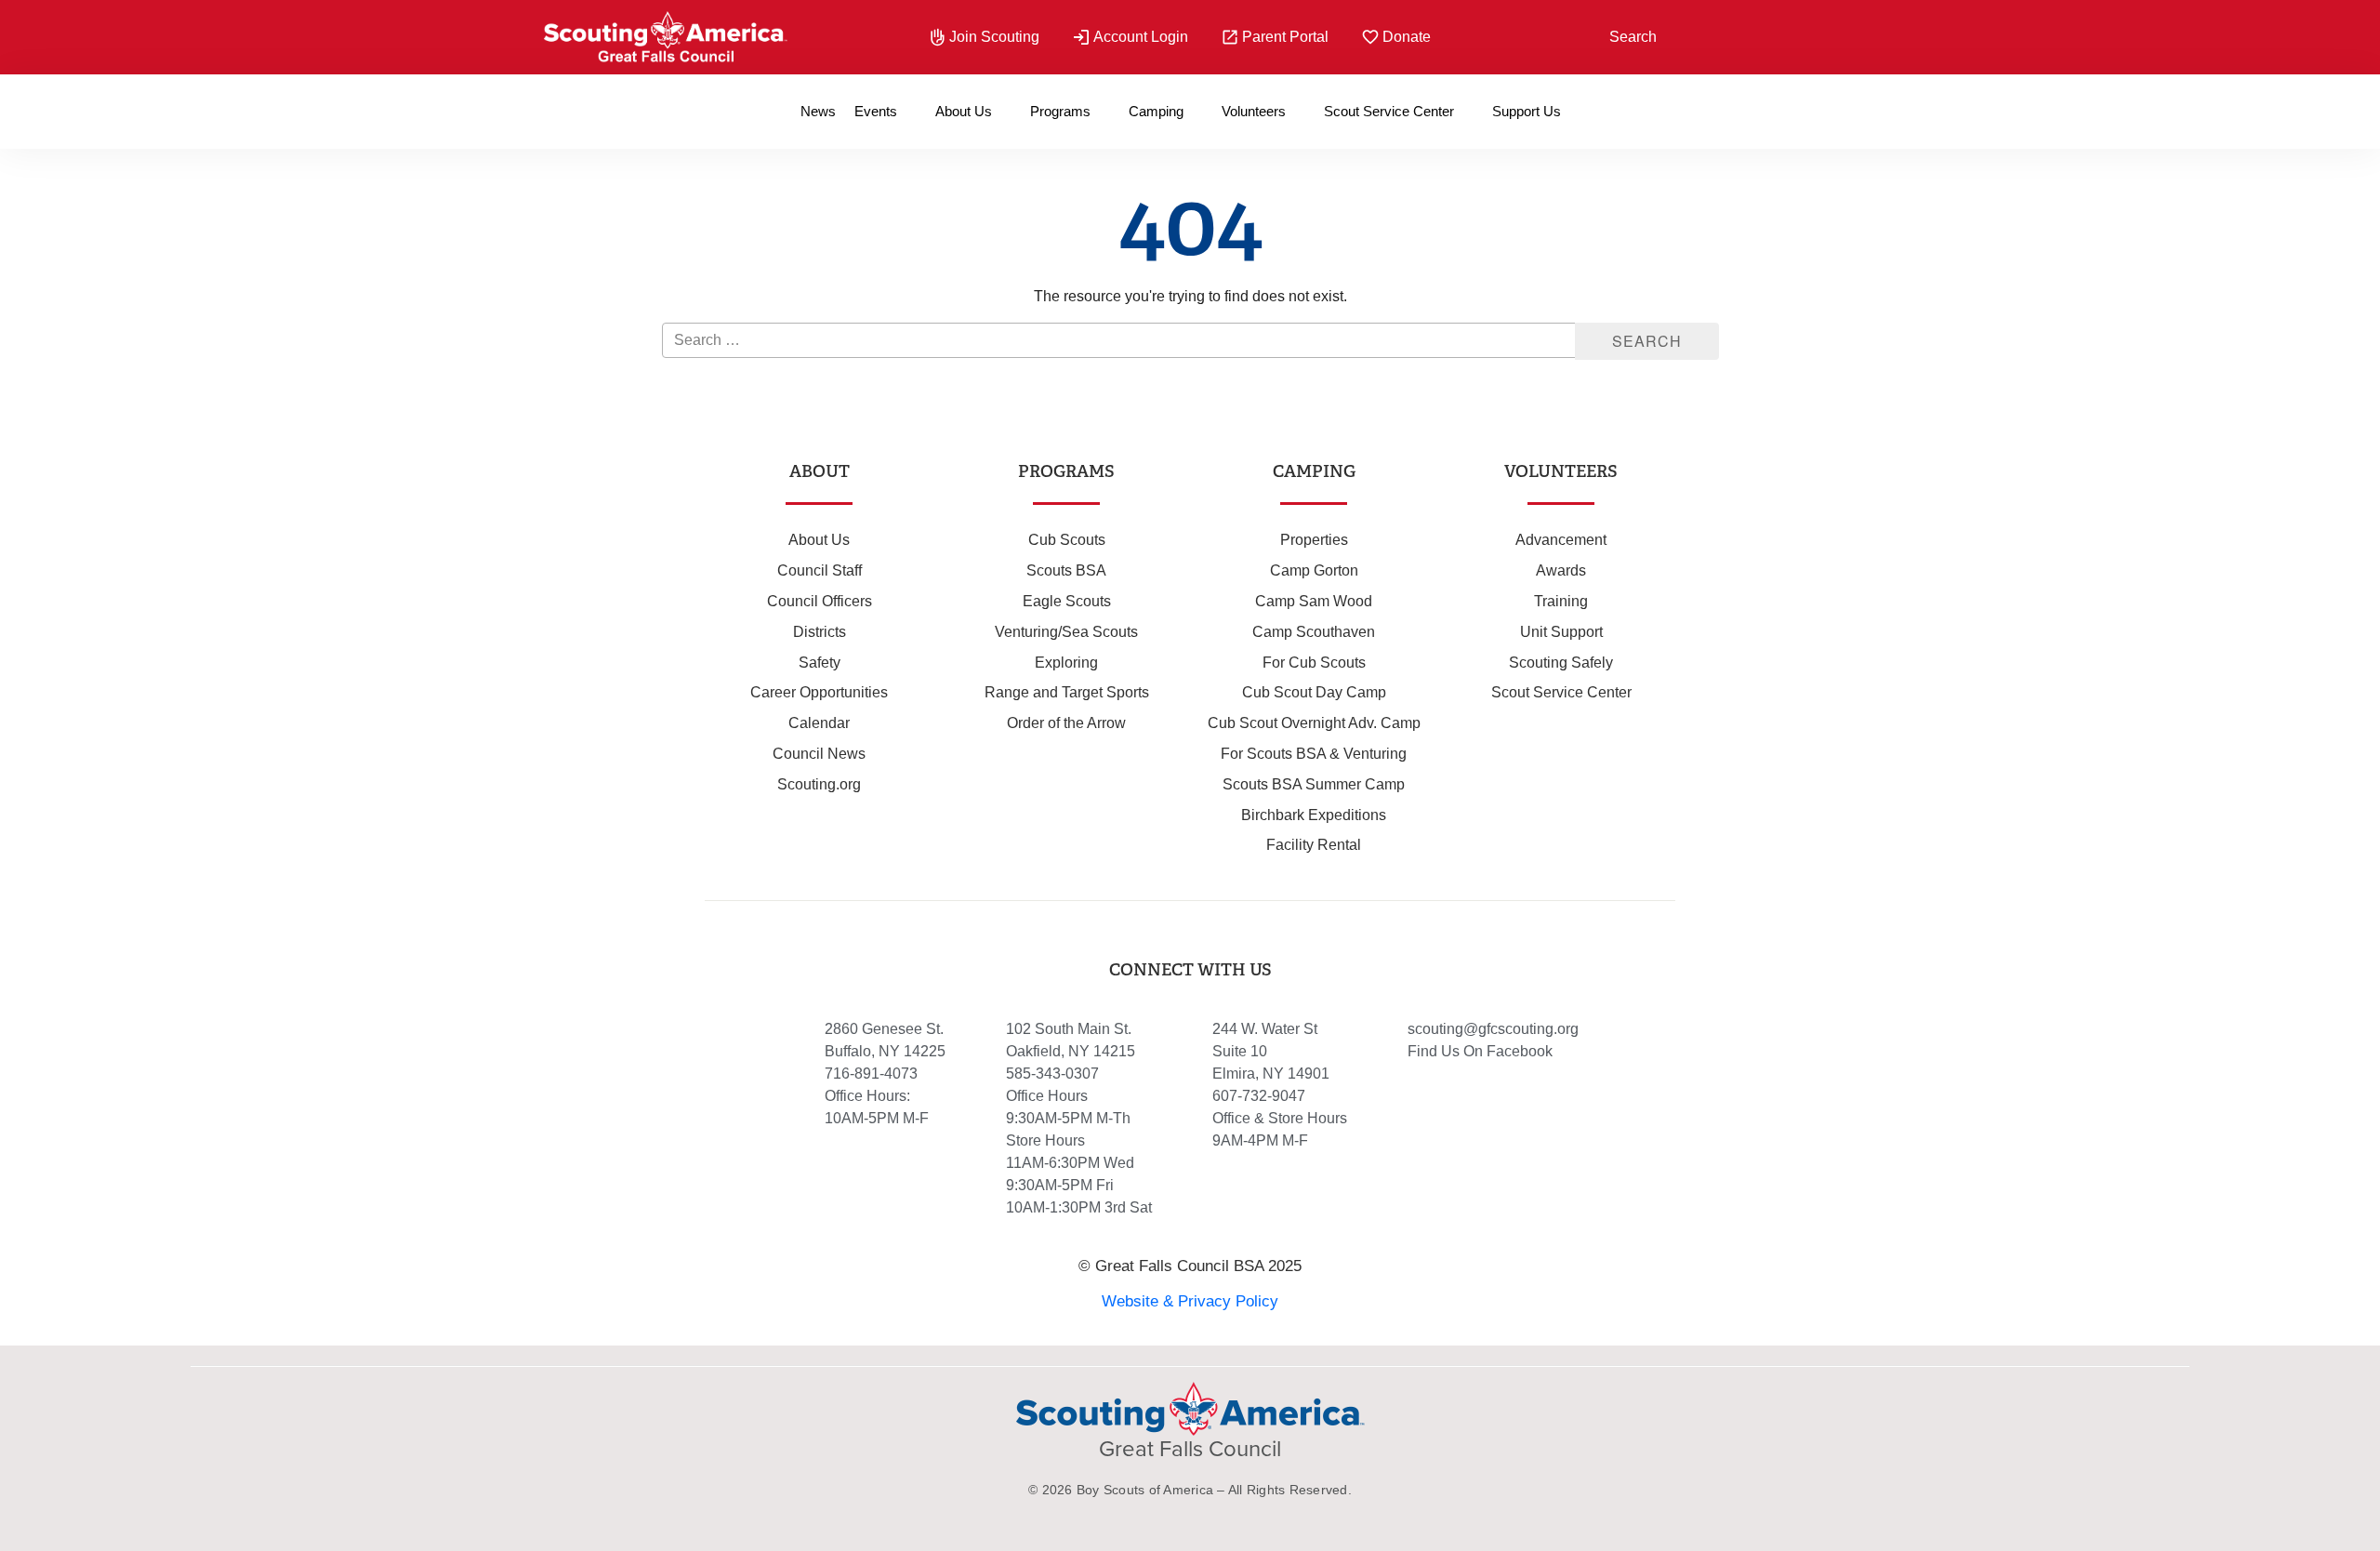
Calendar (819, 723)
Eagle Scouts (1067, 601)
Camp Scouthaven (1314, 632)
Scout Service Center (1389, 111)
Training (1561, 601)
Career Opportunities (819, 692)
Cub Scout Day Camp (1314, 692)
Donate (1407, 37)
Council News (819, 754)
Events (876, 111)
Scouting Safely (1561, 663)
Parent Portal (1285, 37)
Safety (820, 663)
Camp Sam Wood (1314, 601)
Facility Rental (1314, 845)
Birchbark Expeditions (1314, 815)
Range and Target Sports (1067, 692)
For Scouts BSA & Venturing (1314, 754)
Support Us (1527, 111)
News (818, 111)
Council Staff (820, 570)
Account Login (1141, 37)
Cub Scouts (1067, 540)
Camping (1156, 111)
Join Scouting (994, 37)
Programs (1060, 111)
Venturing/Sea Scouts (1066, 632)
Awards (1561, 570)
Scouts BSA (1066, 570)
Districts (820, 632)
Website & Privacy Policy (1190, 1301)
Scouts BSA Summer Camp (1314, 784)
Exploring (1066, 663)
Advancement (1561, 540)
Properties (1314, 540)
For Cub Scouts (1314, 663)
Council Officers (820, 601)
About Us (964, 111)
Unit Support (1561, 632)
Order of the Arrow (1066, 723)
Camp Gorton (1314, 570)
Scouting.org (819, 784)
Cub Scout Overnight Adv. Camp (1314, 723)
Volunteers (1254, 111)
